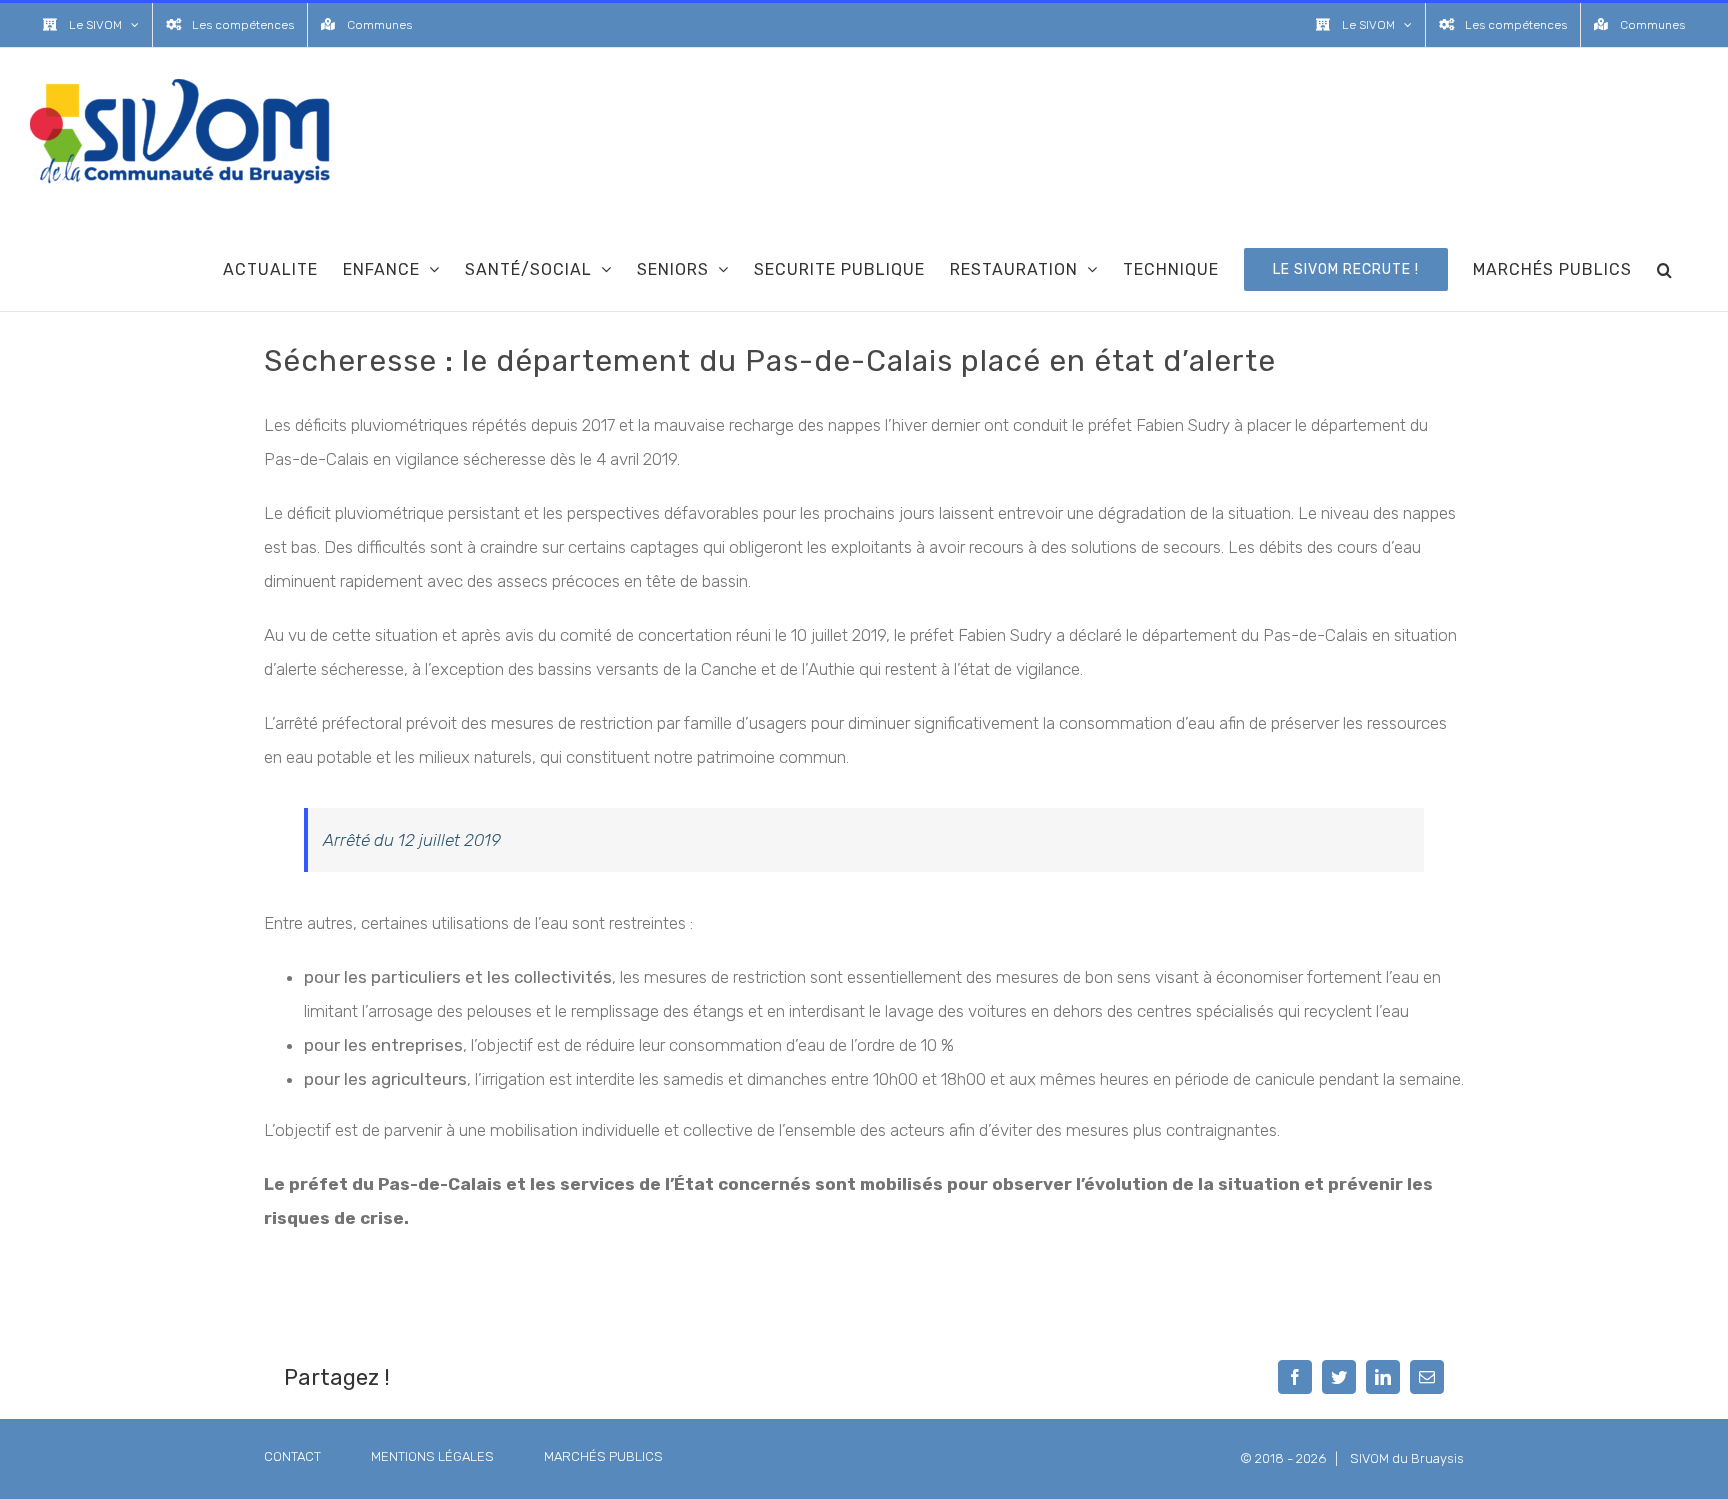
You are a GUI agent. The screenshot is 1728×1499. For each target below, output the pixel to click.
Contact (292, 1456)
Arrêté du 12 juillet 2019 (412, 840)
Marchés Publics (603, 1456)
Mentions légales (432, 1456)
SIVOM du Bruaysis (1407, 1458)
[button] (1665, 269)
